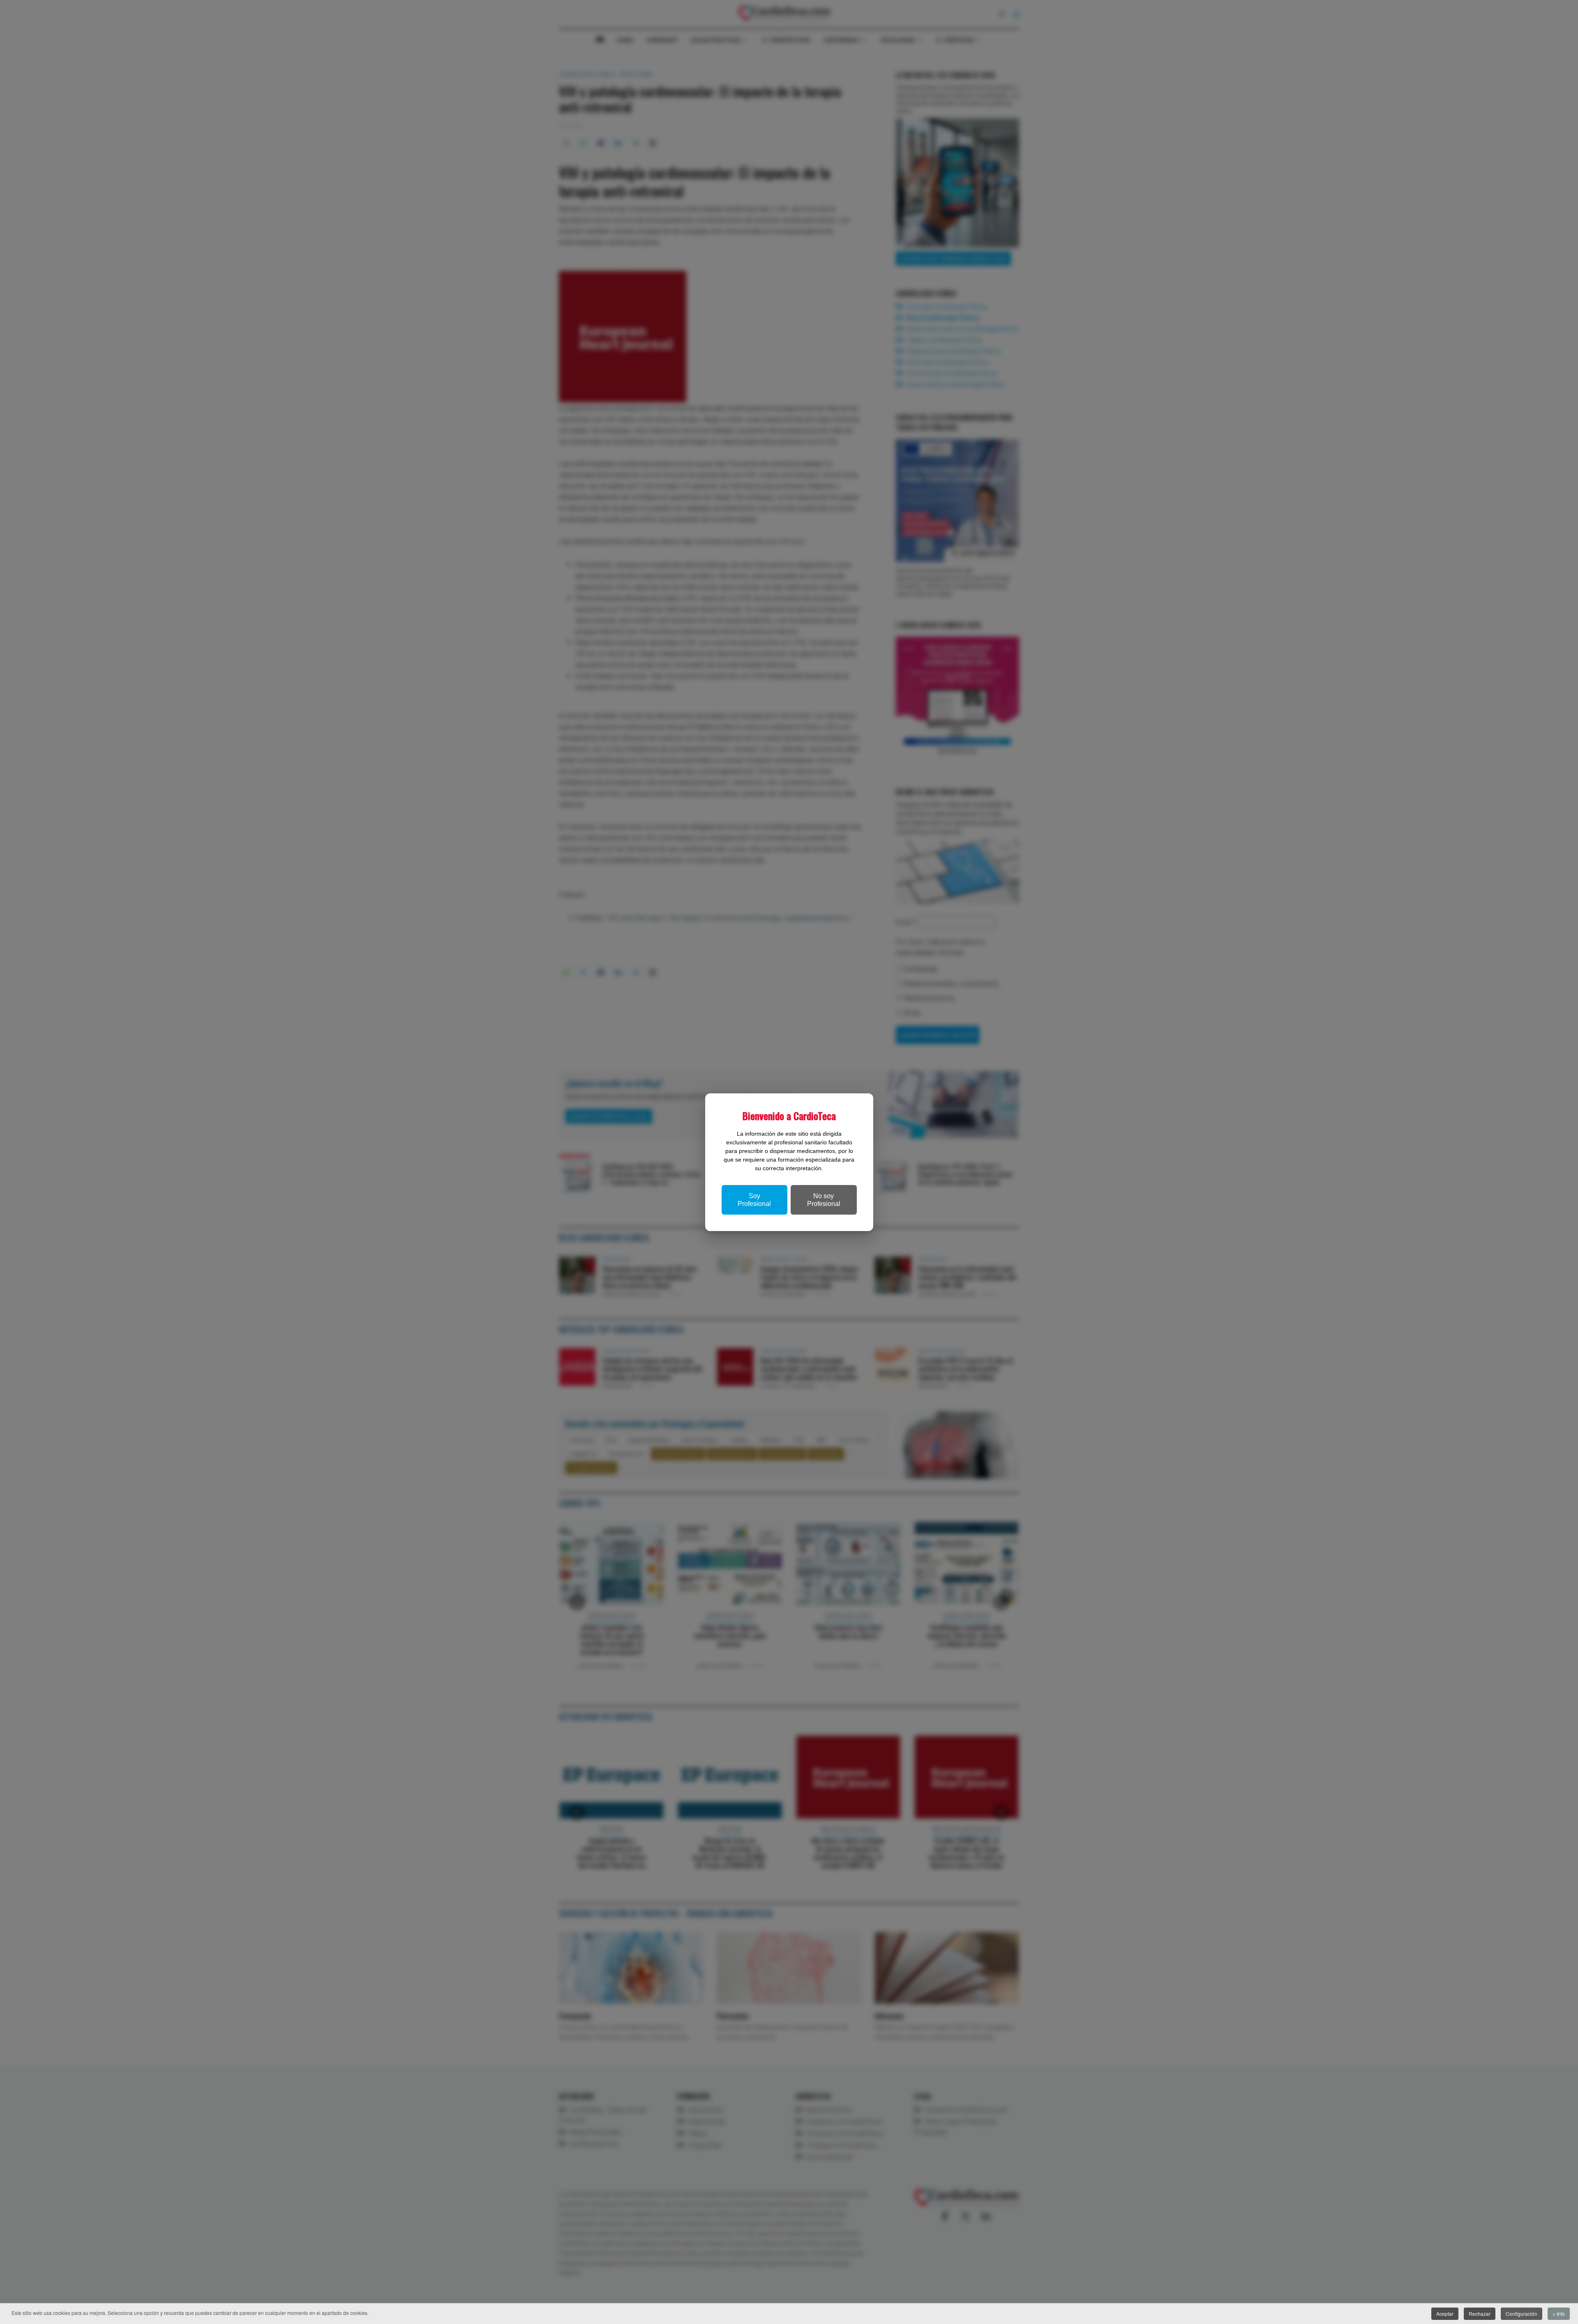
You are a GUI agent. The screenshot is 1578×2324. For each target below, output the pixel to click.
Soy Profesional (754, 1200)
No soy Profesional (824, 1200)
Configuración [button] (1521, 2314)
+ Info (1559, 2314)
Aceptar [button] (1445, 2314)
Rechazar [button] (1480, 2314)
